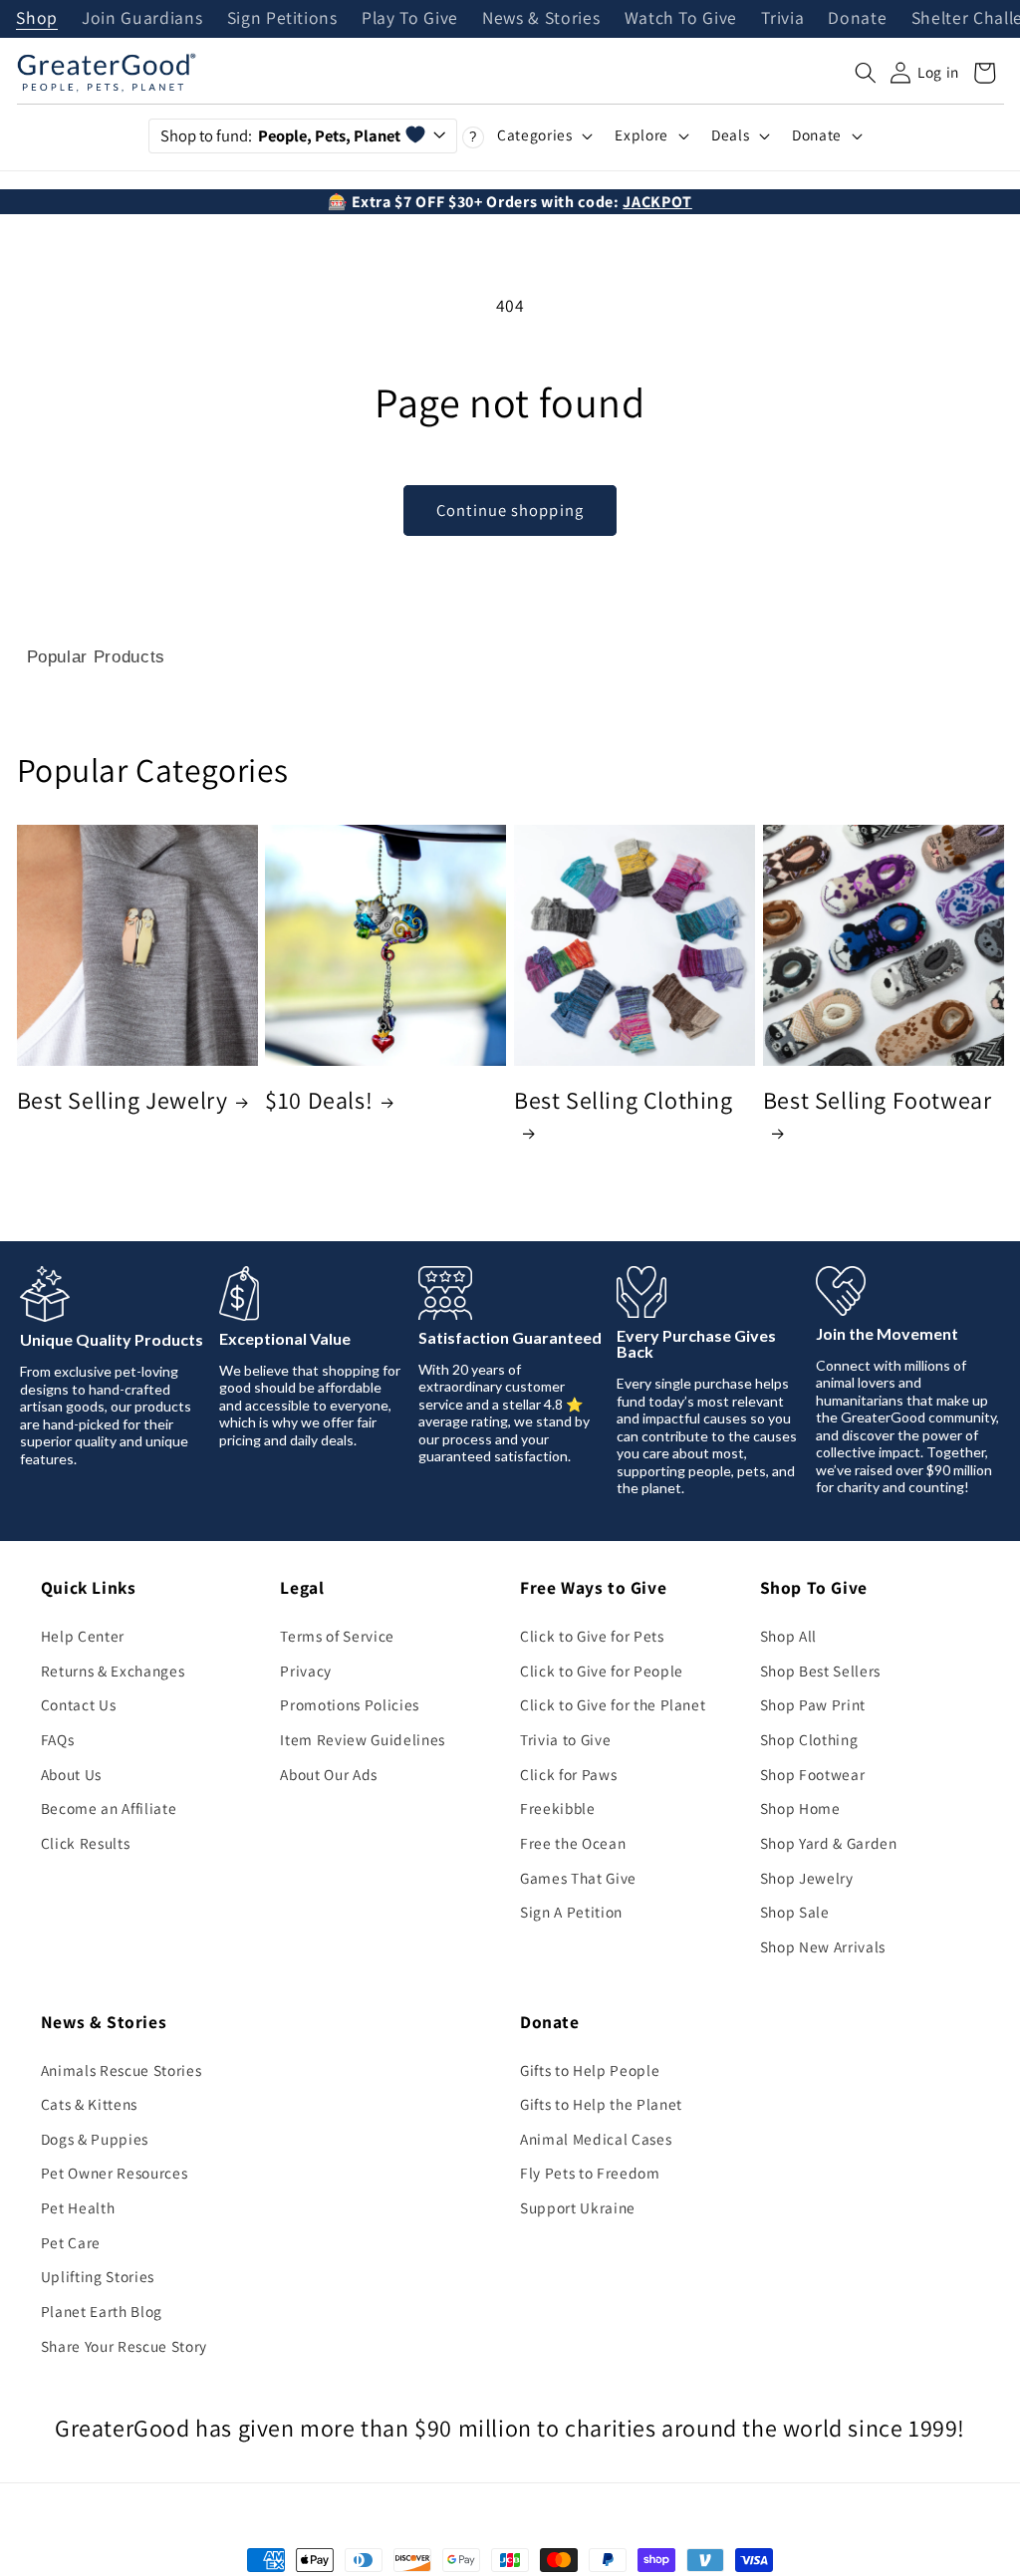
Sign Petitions (282, 19)
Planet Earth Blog (102, 2311)
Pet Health (78, 2207)
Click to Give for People (602, 1671)
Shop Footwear (813, 1774)
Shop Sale (795, 1912)
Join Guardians (142, 19)
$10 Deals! (319, 1100)
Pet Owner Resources (115, 2173)
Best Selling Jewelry (123, 1100)
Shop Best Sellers (820, 1671)
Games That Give (578, 1878)
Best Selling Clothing (624, 1100)
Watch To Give (681, 19)
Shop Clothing (809, 1739)
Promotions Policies (350, 1704)
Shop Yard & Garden (829, 1843)
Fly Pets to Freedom (590, 2173)
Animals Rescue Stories (122, 2070)
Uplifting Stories (98, 2276)
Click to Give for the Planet (613, 1704)
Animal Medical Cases (596, 2139)
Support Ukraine (578, 2207)
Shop (37, 19)
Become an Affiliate (109, 1808)
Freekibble (558, 1808)
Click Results (86, 1843)
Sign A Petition (571, 1912)
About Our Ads (329, 1774)
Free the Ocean (573, 1843)
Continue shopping (510, 510)
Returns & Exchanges (113, 1671)
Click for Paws (568, 1774)
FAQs (58, 1739)
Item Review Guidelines (363, 1739)
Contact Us (79, 1704)
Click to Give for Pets (592, 1636)
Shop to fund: (280, 135)
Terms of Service (337, 1636)
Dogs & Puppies (95, 2139)
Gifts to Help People (590, 2070)
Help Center (83, 1636)
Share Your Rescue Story (124, 2346)
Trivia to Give (565, 1739)
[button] (866, 73)
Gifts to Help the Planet (601, 2104)
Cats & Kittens (89, 2104)
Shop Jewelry (807, 1878)
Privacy (306, 1671)
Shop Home (800, 1808)
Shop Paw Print (813, 1704)
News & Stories (541, 19)
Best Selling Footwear (878, 1100)
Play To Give (410, 19)
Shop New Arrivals (823, 1946)
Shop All (788, 1636)
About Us (71, 1774)
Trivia (782, 19)
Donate (857, 19)
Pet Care (71, 2242)
